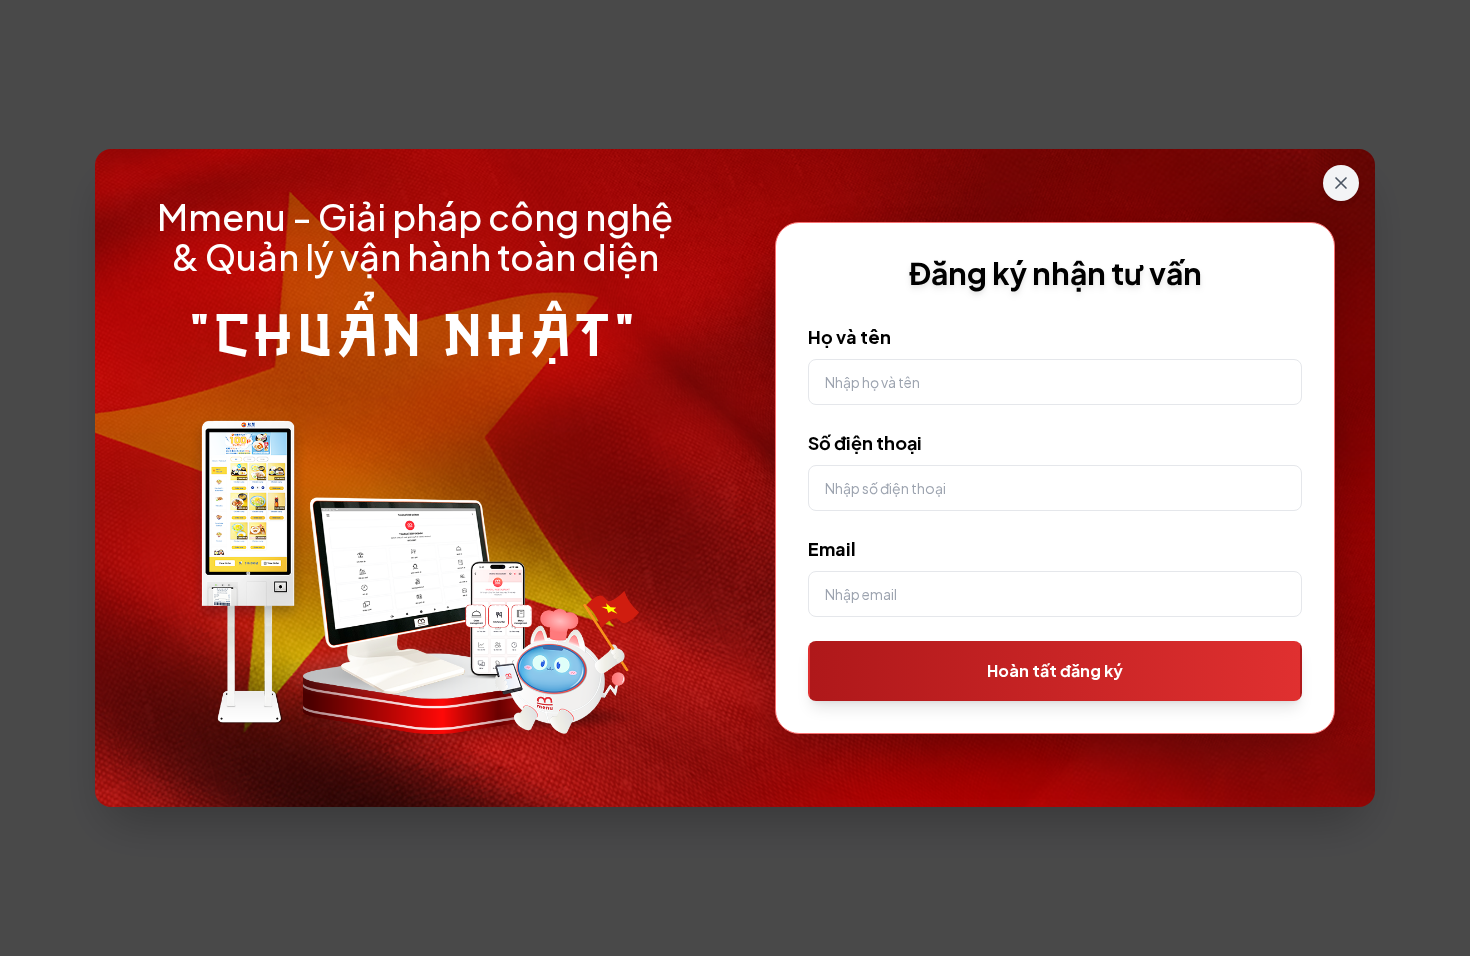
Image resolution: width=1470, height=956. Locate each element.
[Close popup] (1341, 183)
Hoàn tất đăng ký (1055, 670)
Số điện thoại (865, 442)
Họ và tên (849, 336)
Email (832, 548)
